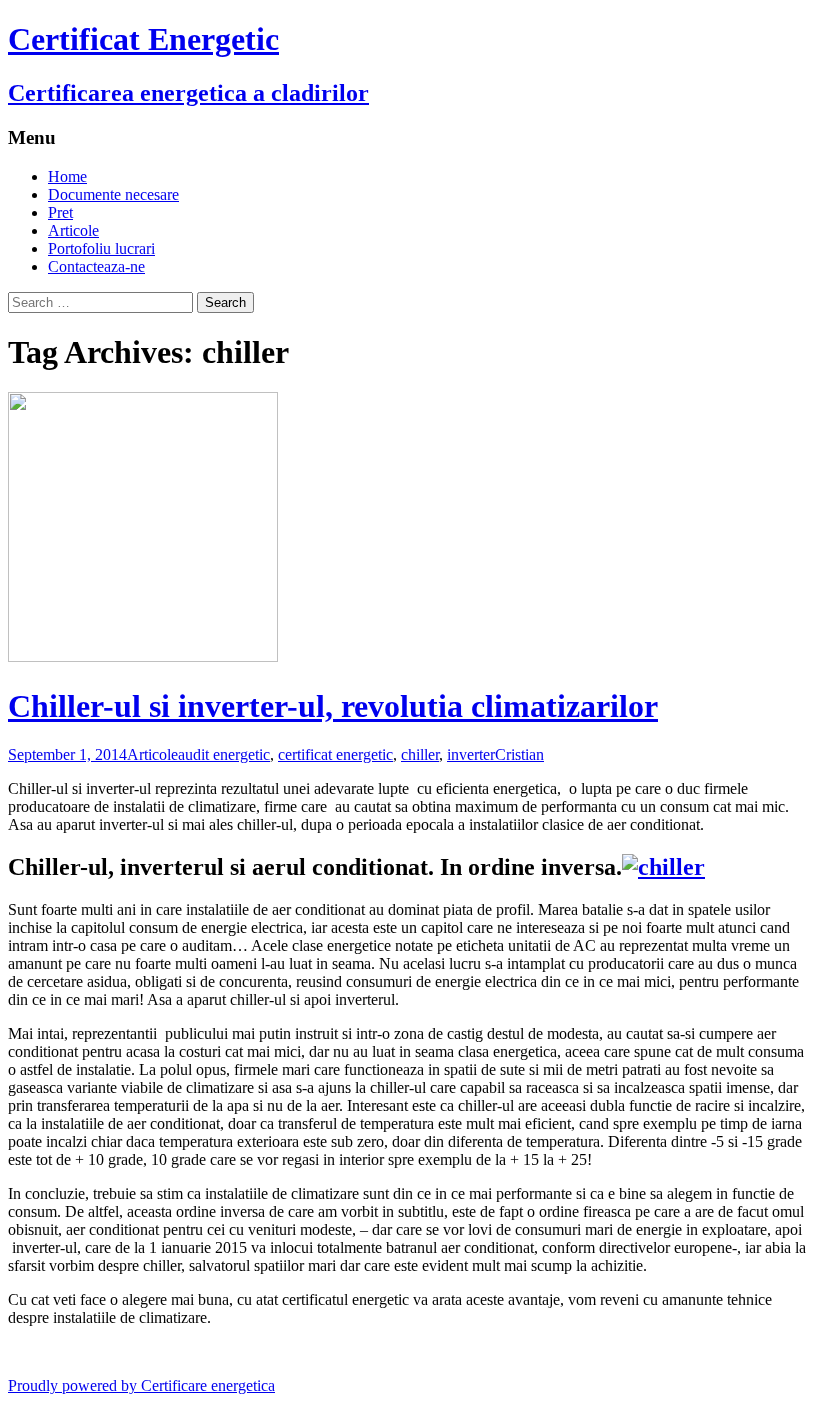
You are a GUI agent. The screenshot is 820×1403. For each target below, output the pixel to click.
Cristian (519, 754)
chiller (420, 754)
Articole (73, 230)
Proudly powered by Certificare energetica (141, 1385)
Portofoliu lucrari (101, 248)
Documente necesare (113, 194)
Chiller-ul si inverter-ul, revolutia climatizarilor (333, 706)
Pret (60, 212)
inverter (471, 754)
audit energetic (224, 754)
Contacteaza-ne (96, 266)
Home (67, 176)
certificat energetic (335, 754)
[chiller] (663, 867)
